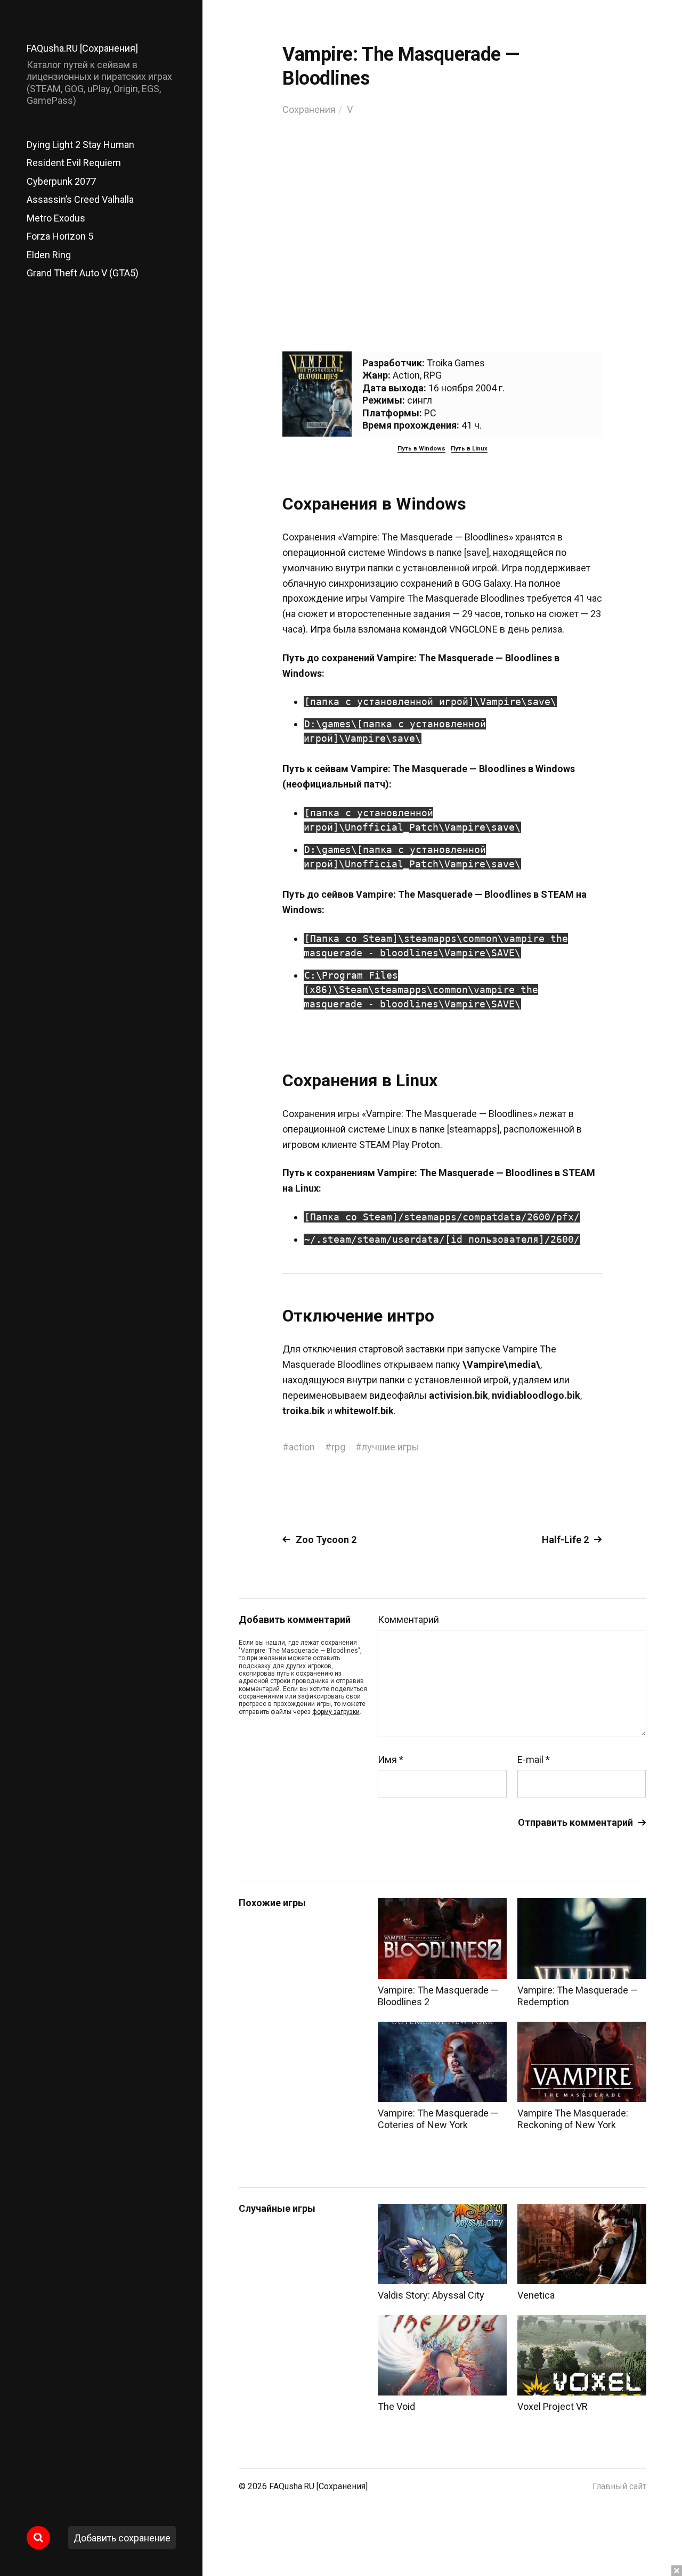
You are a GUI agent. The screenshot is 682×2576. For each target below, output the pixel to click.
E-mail (534, 1760)
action (302, 1447)
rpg (338, 1447)
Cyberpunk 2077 (61, 181)
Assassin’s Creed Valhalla (80, 199)
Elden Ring (49, 255)
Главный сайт (619, 2486)
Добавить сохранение (122, 2538)
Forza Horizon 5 (60, 236)
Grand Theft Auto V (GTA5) (83, 273)
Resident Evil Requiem (74, 163)
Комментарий (408, 1620)
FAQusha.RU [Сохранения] (82, 48)
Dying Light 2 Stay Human (80, 145)
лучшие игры (391, 1447)
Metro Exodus (56, 218)
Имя (391, 1760)
